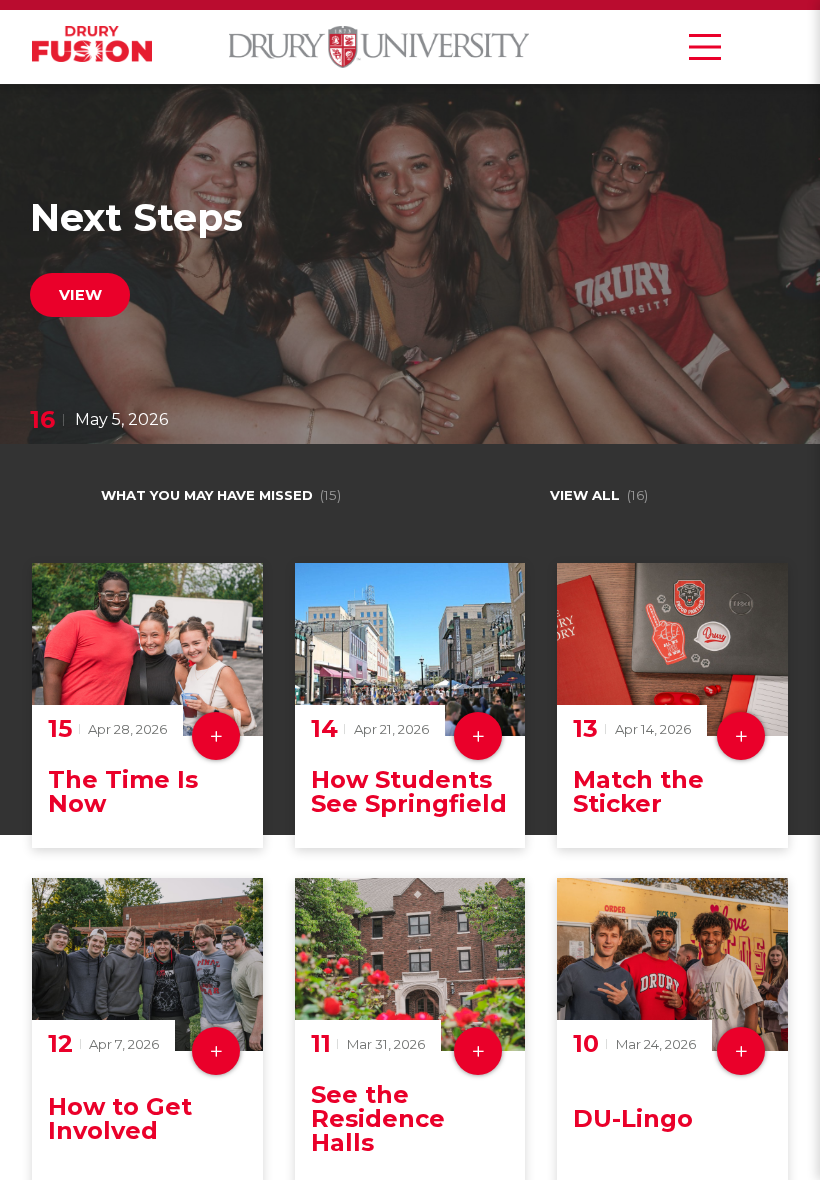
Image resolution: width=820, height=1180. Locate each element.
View (80, 295)
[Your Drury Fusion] (92, 47)
